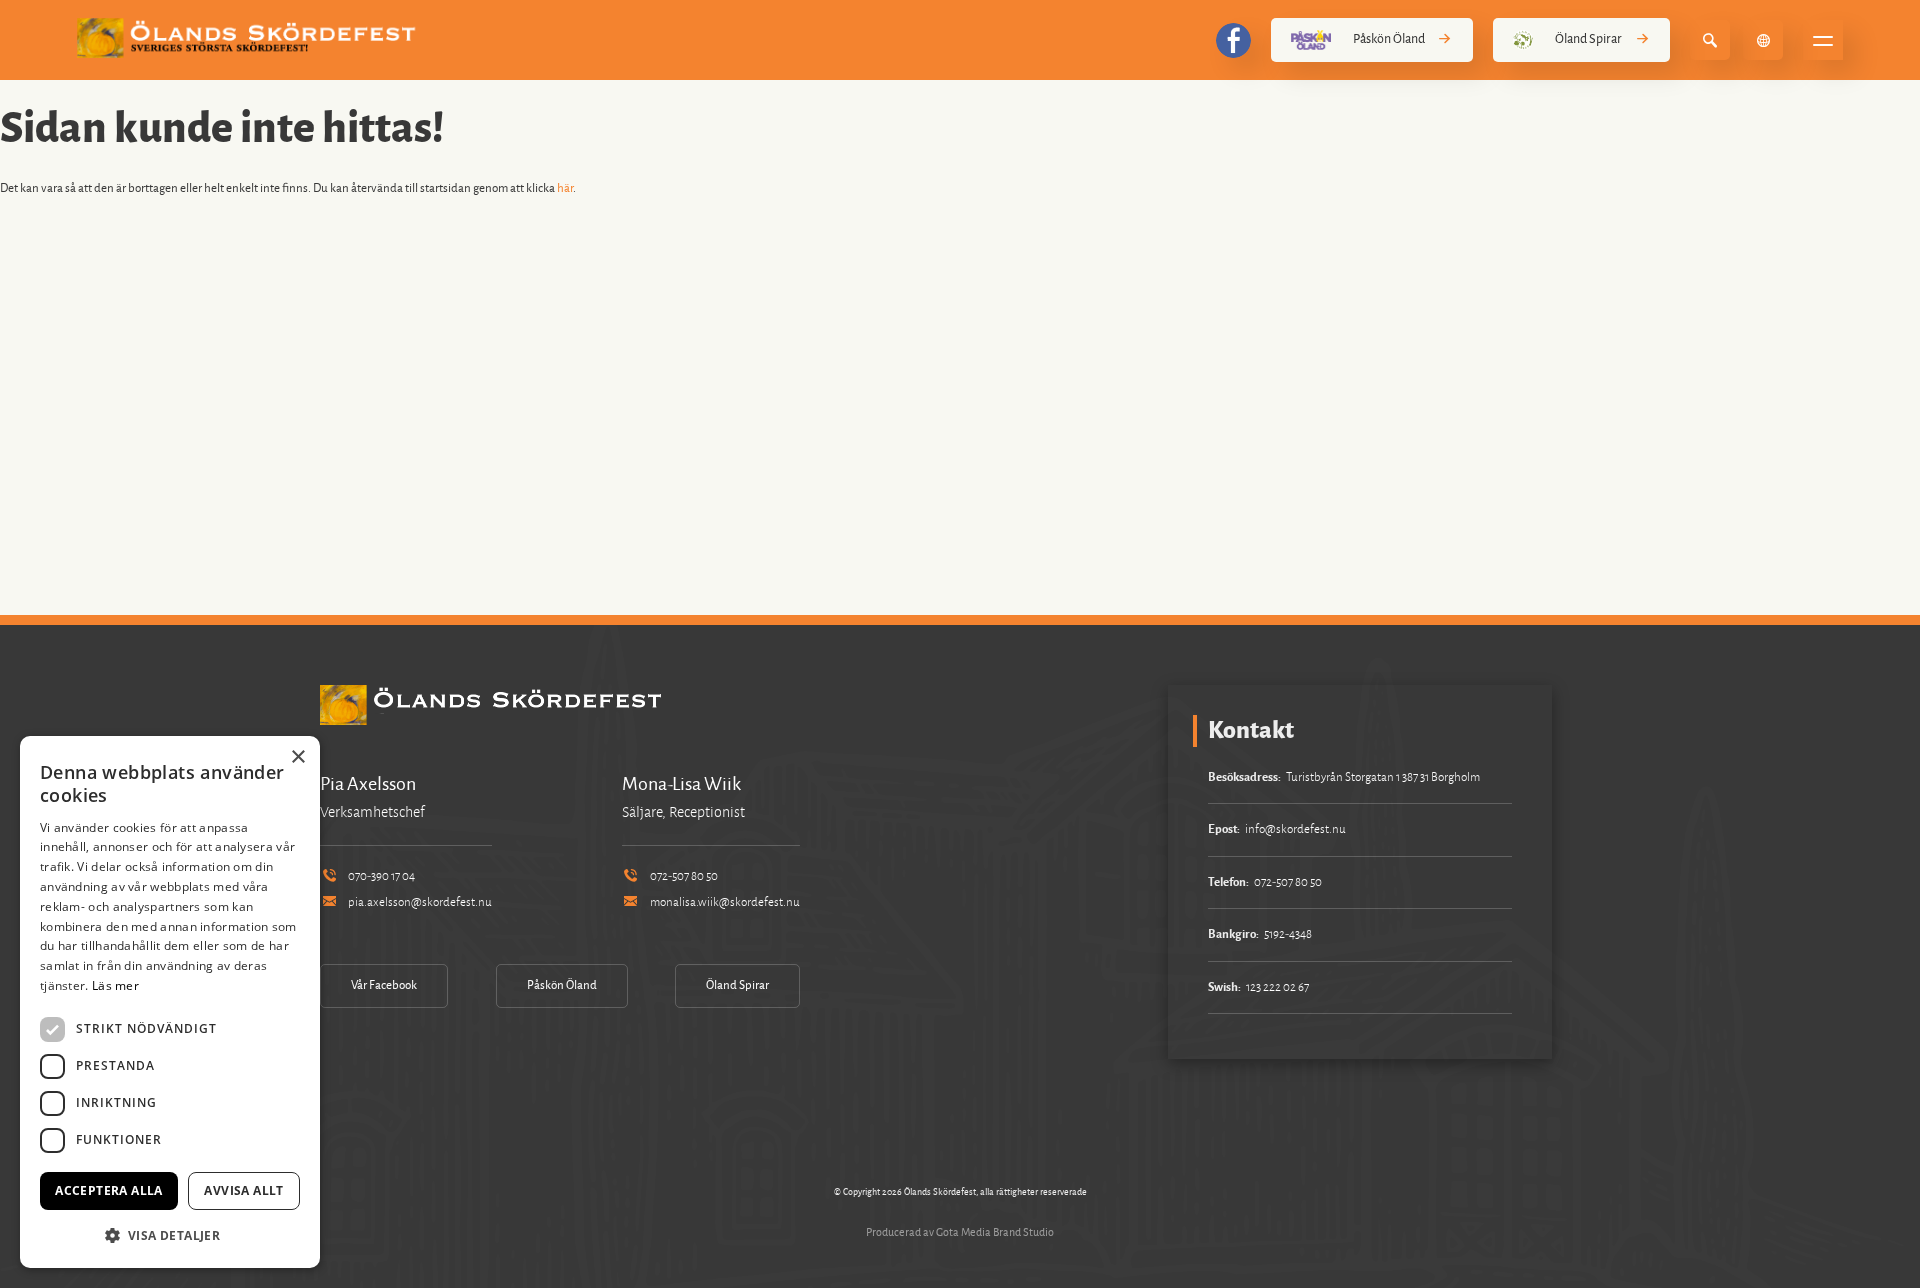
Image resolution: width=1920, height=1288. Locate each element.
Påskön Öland (1389, 39)
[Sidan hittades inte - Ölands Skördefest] (250, 38)
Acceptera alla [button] (109, 1190)
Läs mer (115, 985)
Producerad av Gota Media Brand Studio (960, 1232)
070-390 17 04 (381, 876)
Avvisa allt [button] (243, 1190)
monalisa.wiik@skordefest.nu (725, 902)
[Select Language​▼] (1763, 40)
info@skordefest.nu (1295, 829)
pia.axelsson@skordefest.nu (420, 902)
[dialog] (170, 1002)
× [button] (297, 757)
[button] (170, 1235)
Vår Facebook (384, 985)
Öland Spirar (1588, 39)
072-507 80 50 (684, 876)
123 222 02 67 (1277, 987)
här (565, 188)
